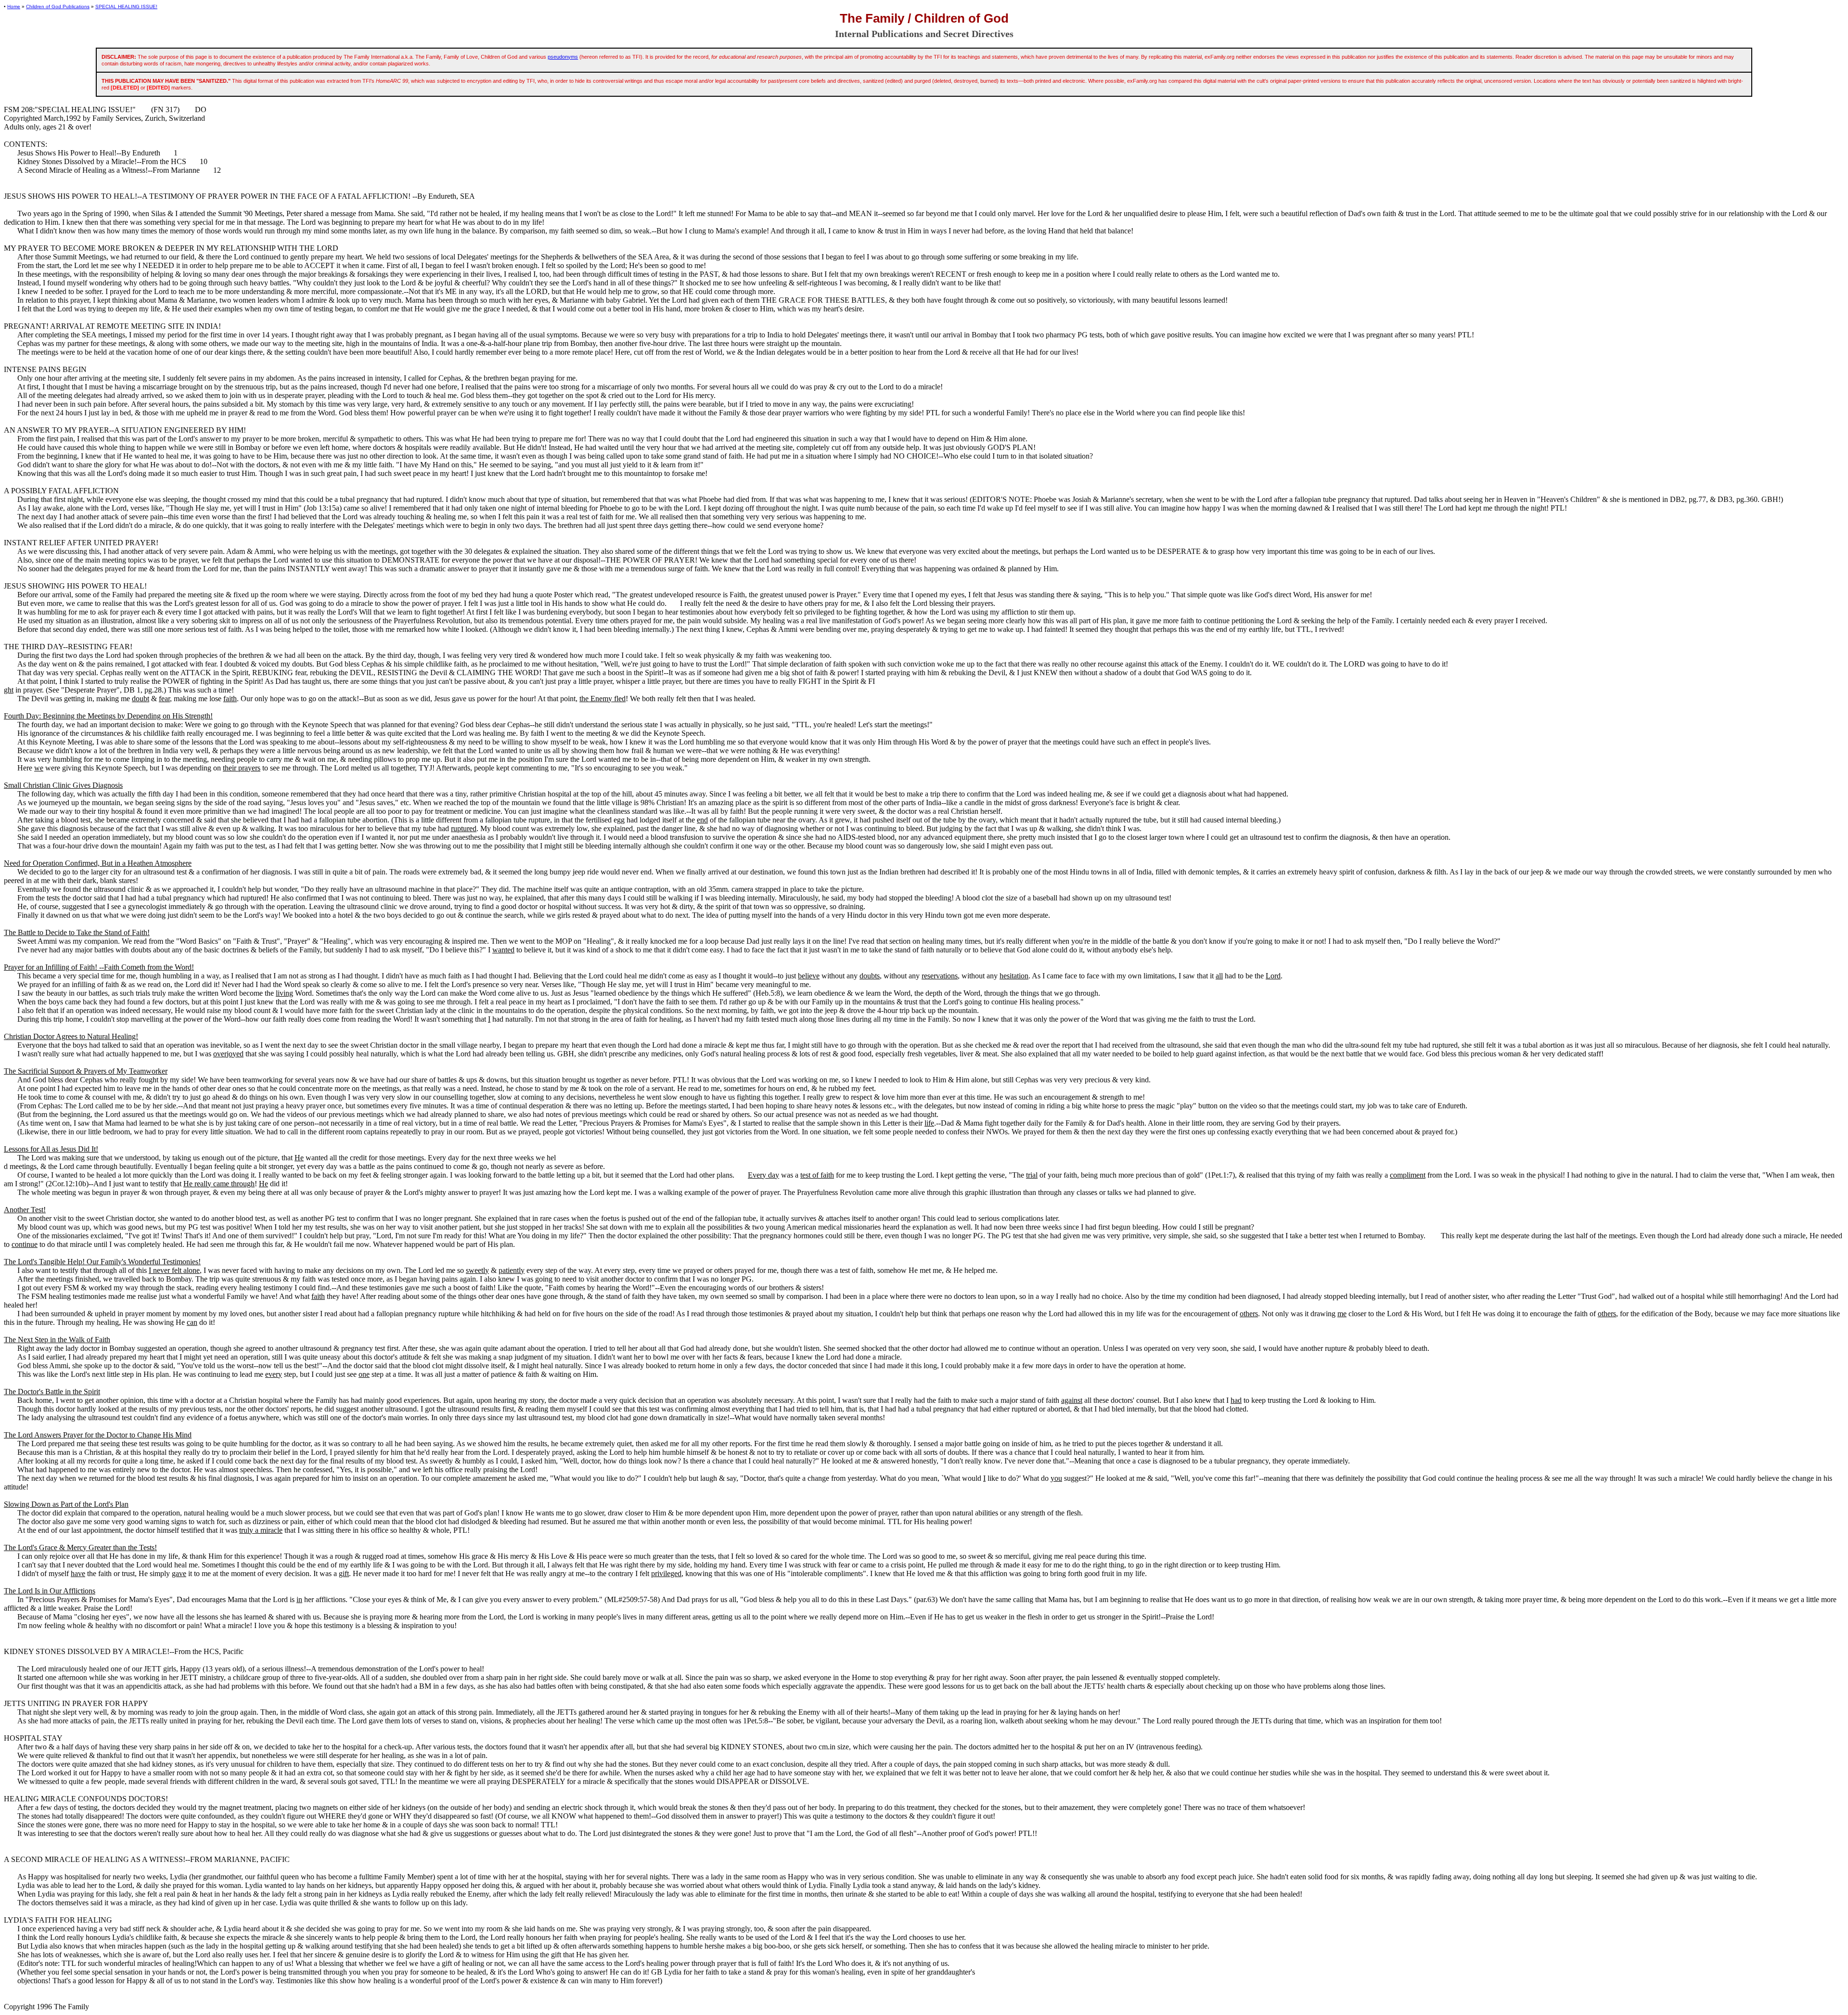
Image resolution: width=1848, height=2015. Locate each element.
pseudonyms (563, 57)
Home (14, 6)
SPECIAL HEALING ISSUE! (126, 6)
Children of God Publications (58, 6)
